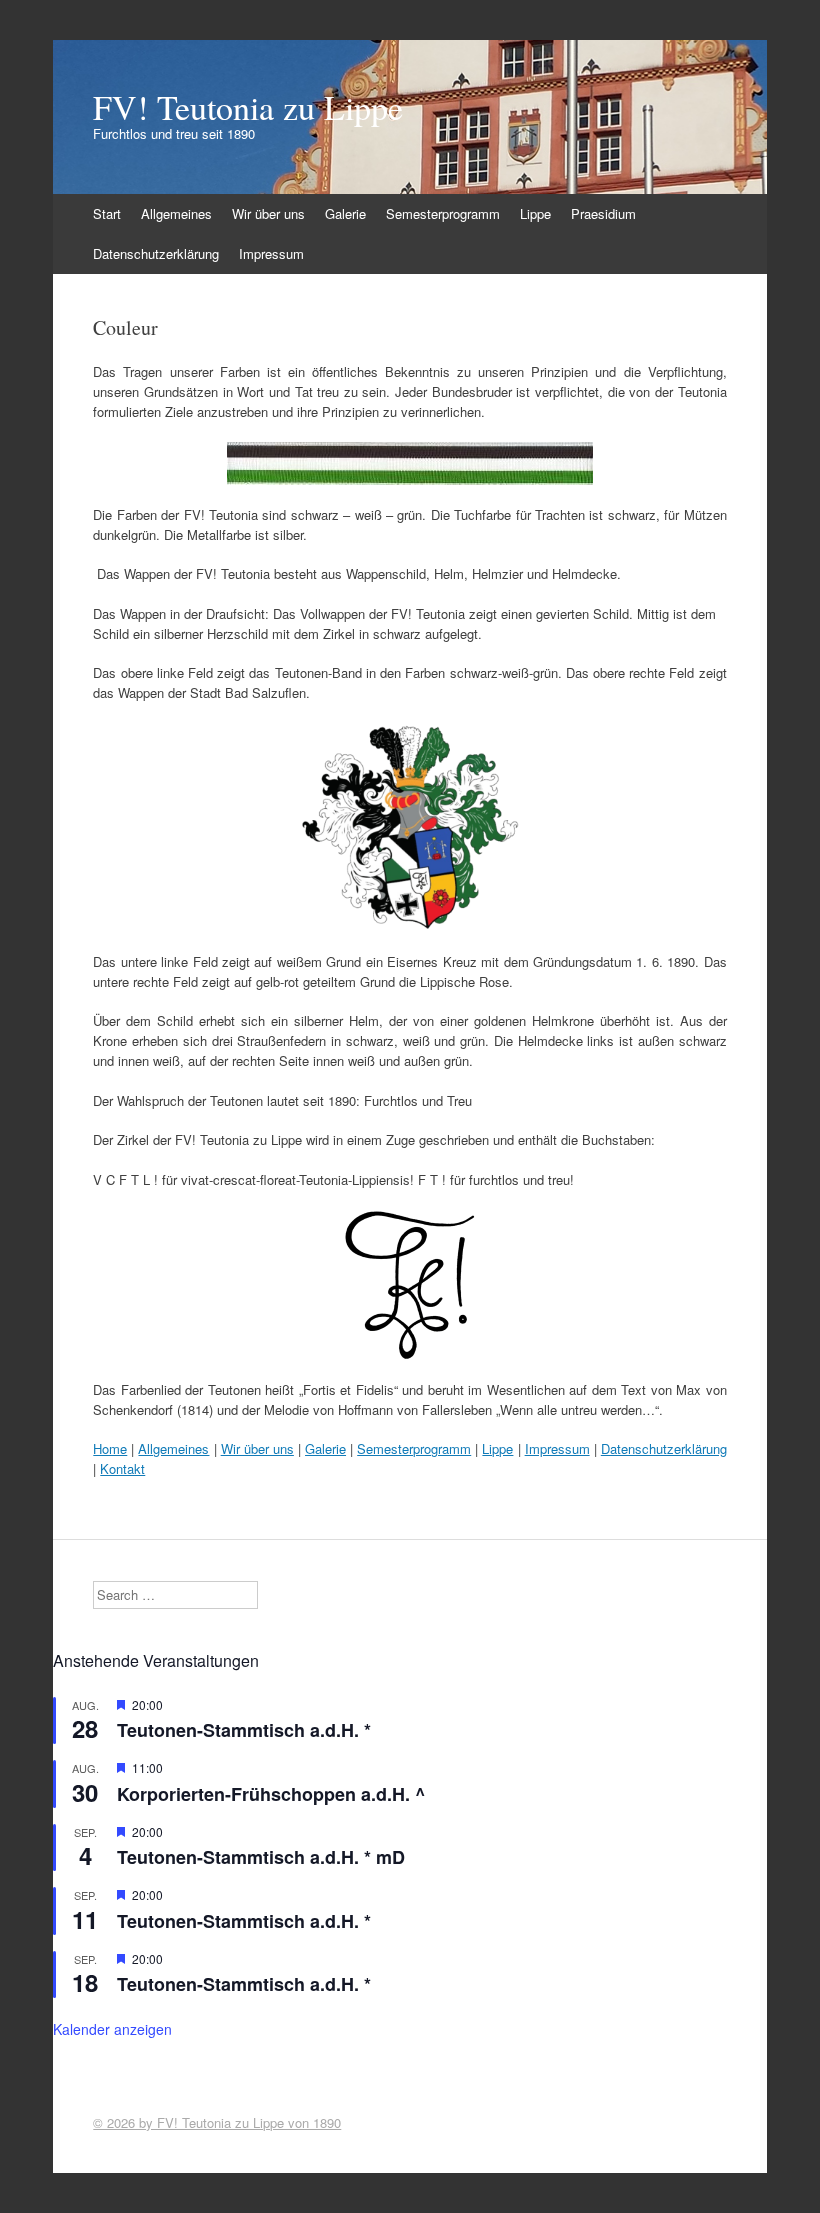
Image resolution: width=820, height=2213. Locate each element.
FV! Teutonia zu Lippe (248, 107)
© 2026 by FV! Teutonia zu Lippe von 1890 (217, 2122)
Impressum (271, 253)
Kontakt (122, 1468)
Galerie (345, 213)
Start (107, 213)
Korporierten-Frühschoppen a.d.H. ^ (271, 1794)
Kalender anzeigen (112, 2029)
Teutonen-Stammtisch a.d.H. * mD (261, 1857)
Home (110, 1448)
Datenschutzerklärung (156, 253)
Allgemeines (176, 213)
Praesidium (603, 213)
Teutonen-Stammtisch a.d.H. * (244, 1730)
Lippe (535, 213)
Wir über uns (268, 213)
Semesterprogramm (443, 213)
